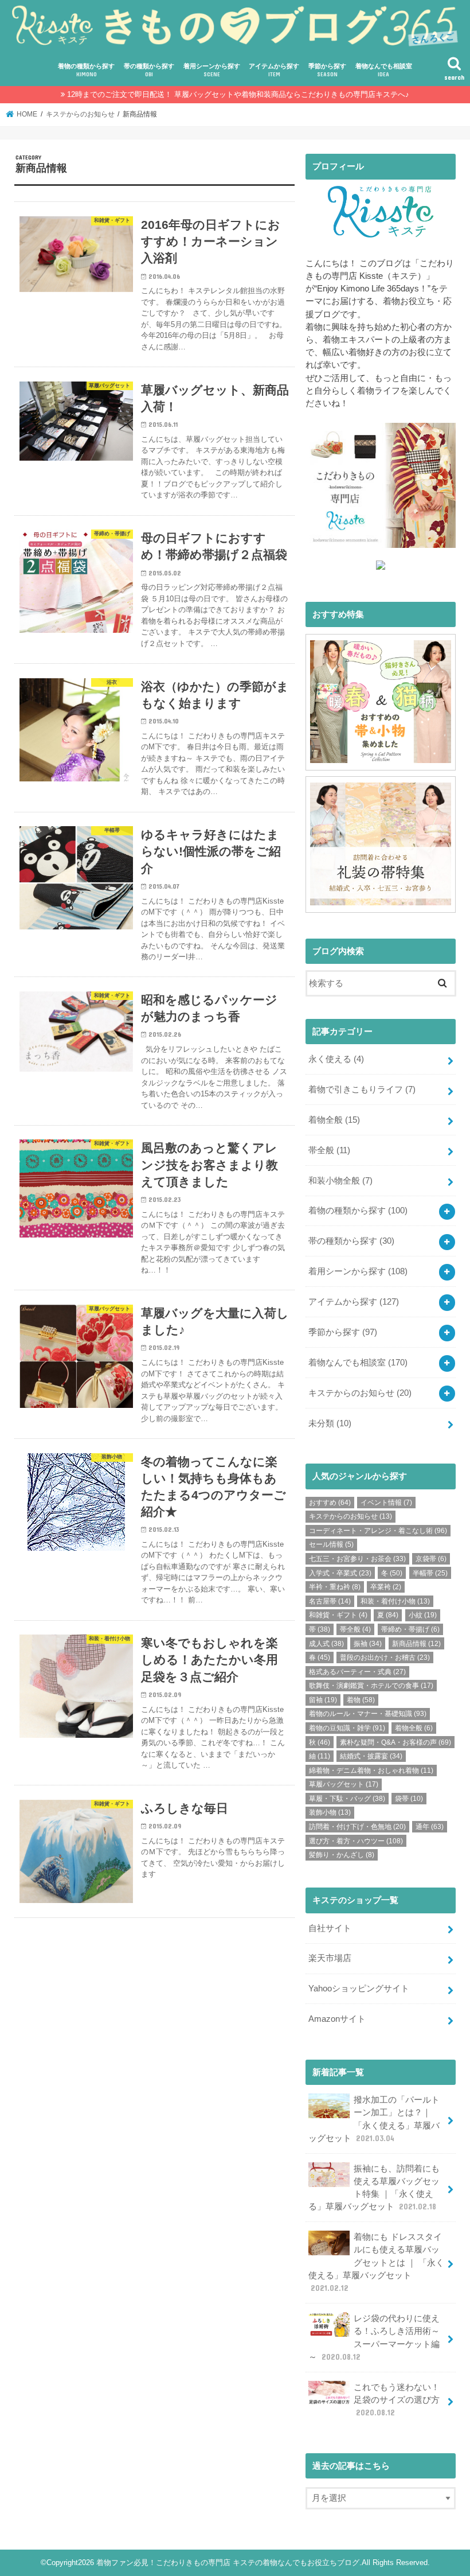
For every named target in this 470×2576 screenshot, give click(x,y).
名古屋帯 (330, 1601)
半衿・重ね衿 (335, 1587)
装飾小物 (330, 1812)
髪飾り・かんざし (342, 1855)
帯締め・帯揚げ (410, 1629)
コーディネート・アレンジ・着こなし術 (378, 1531)
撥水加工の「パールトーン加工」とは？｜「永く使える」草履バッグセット (374, 2119)
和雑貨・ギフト (338, 1615)
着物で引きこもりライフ (362, 1089)
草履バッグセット (344, 1784)
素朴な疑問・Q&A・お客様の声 (395, 1742)
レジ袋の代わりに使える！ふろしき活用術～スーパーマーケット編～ (374, 2338)
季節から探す (327, 70)
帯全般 (329, 1150)
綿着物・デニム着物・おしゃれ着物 (371, 1770)
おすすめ (330, 1503)
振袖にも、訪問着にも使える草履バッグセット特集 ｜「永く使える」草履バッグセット (374, 2188)
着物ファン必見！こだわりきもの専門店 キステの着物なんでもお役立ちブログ (228, 2563)
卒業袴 (386, 1587)
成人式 (326, 1644)
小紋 (423, 1615)
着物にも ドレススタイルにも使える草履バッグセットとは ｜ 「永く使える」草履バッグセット (376, 2262)
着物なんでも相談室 (384, 70)
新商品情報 (416, 1644)
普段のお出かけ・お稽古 (385, 1657)
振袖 (368, 1644)
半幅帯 (430, 1573)
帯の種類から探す (149, 70)
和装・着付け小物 (395, 1601)
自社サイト (330, 1928)
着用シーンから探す (212, 70)
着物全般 (334, 1120)
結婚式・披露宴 (371, 1756)
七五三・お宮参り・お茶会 (357, 1559)
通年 (430, 1827)
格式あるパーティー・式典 (357, 1672)
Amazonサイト (337, 2019)
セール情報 (331, 1544)
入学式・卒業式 (340, 1573)
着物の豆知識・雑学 (347, 1728)
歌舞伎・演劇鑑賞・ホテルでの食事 (371, 1686)
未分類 (330, 1423)
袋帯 (409, 1799)
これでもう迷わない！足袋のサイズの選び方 (397, 2400)
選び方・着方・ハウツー (356, 1841)
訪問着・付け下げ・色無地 (357, 1827)
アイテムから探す (274, 70)
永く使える (336, 1059)
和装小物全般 (340, 1181)
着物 (361, 1700)
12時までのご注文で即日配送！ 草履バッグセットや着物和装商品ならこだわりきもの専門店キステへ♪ (238, 94)
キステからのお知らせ (360, 1393)
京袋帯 (431, 1559)
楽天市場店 (330, 1958)
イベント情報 (386, 1503)
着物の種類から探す (86, 70)
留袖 (323, 1700)
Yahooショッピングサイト (359, 1989)
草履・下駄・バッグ (347, 1799)
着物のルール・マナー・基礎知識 (368, 1714)
